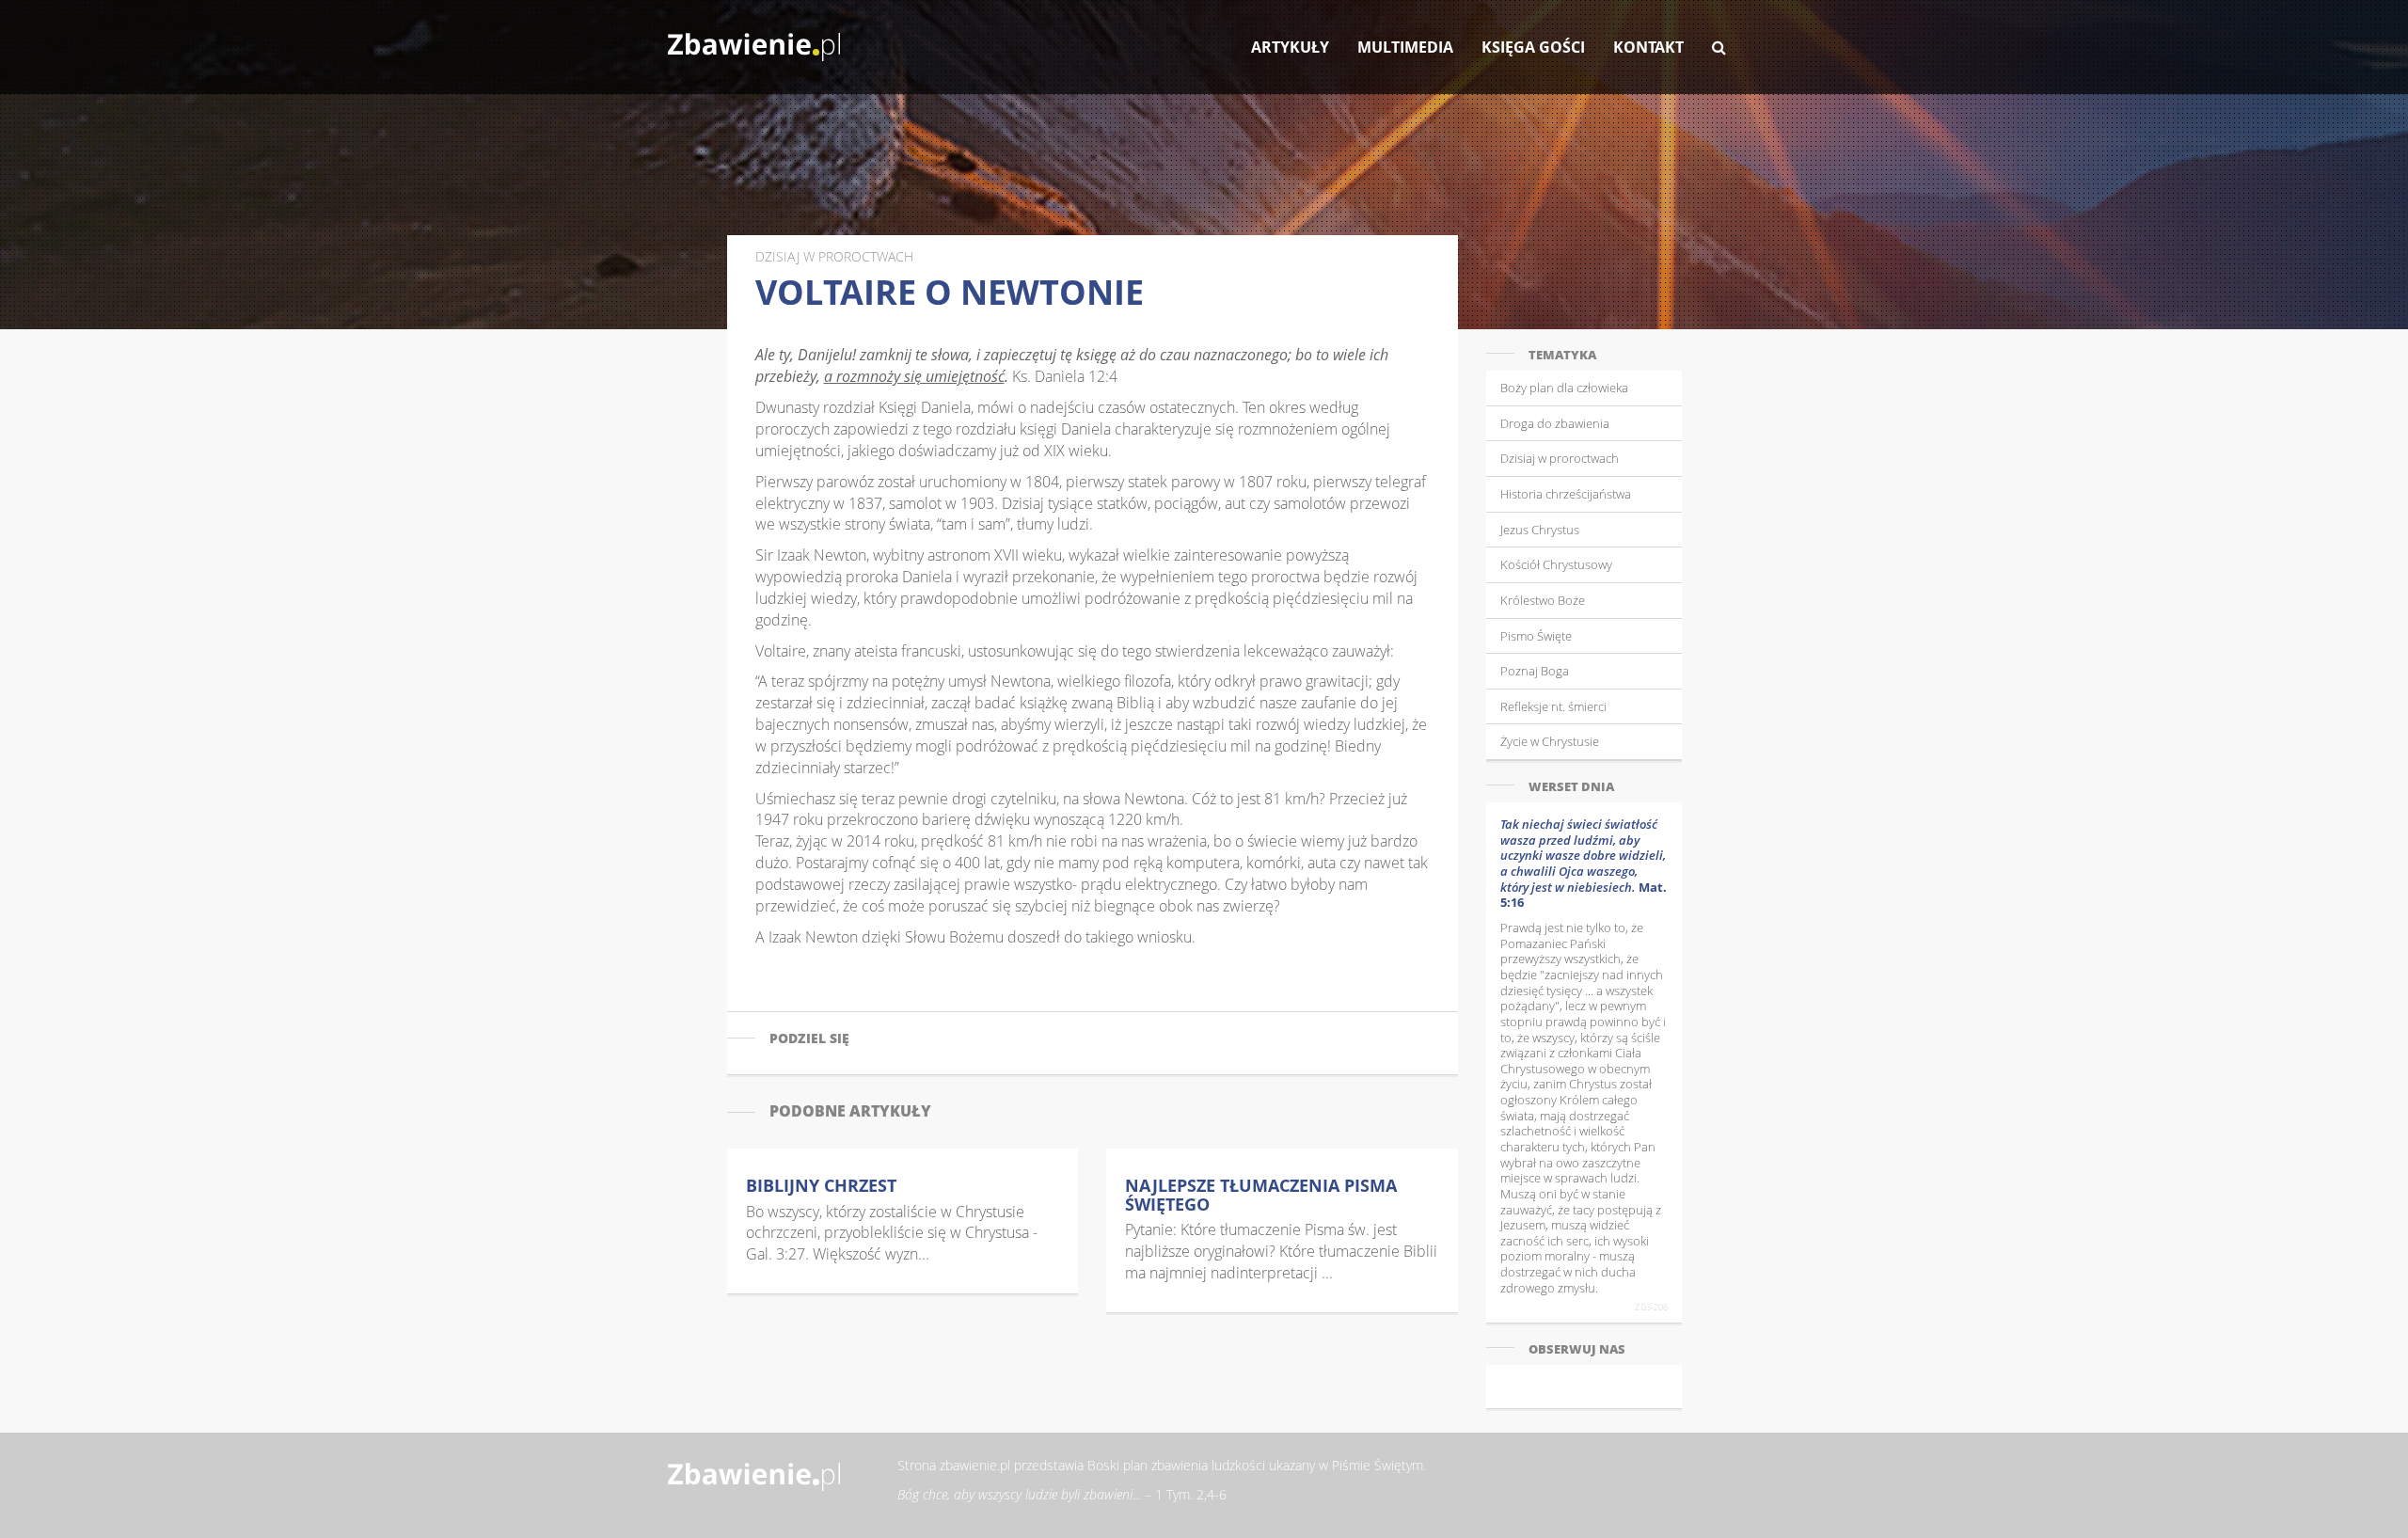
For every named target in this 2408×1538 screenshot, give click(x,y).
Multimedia (1405, 47)
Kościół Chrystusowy (1556, 564)
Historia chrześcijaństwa (1566, 494)
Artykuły (1290, 47)
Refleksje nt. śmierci (1553, 706)
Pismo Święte (1536, 636)
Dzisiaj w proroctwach (1560, 458)
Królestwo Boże (1543, 600)
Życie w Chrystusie (1550, 741)
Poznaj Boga (1535, 671)
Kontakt (1648, 47)
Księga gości (1533, 47)
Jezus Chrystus (1540, 530)
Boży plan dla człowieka (1564, 388)
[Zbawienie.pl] (754, 38)
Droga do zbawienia (1555, 423)
